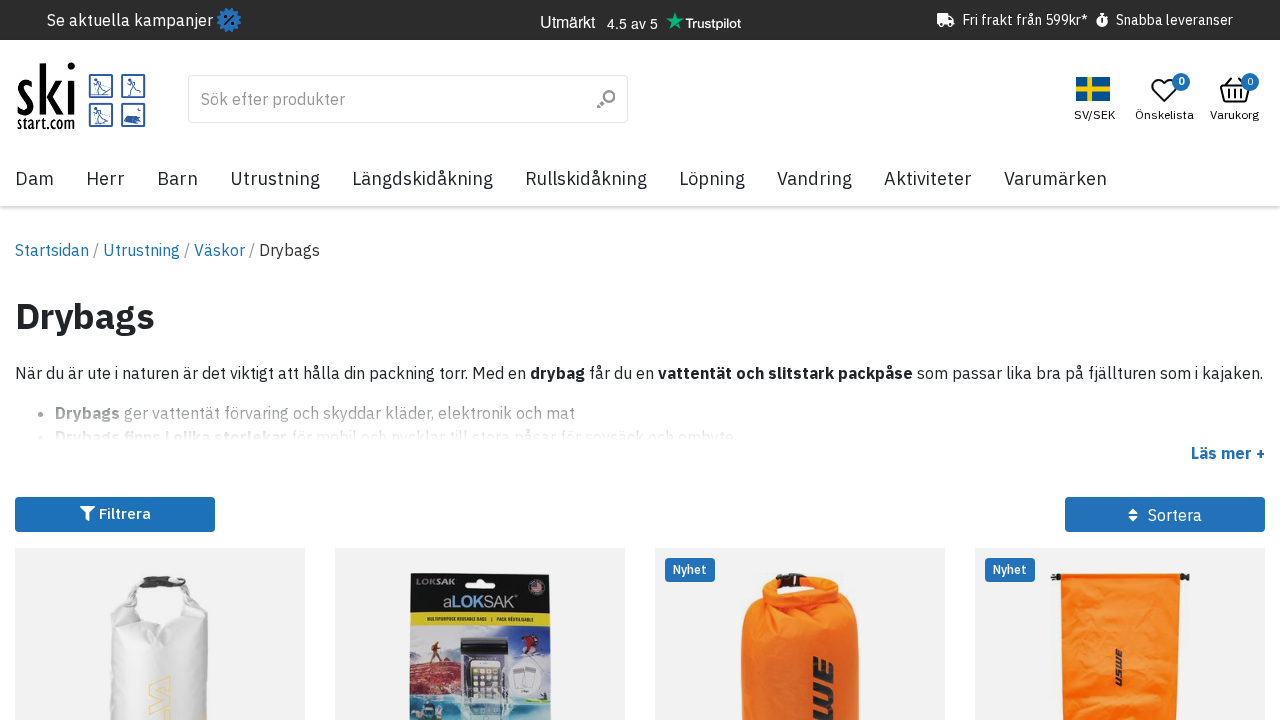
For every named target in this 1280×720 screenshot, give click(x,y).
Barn (177, 178)
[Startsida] (81, 96)
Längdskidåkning (422, 178)
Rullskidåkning (586, 178)
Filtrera (123, 513)
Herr (105, 178)
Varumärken (1055, 178)
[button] (1097, 99)
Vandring (814, 178)
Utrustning (275, 178)
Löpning (712, 178)
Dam (34, 178)
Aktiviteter (928, 178)
